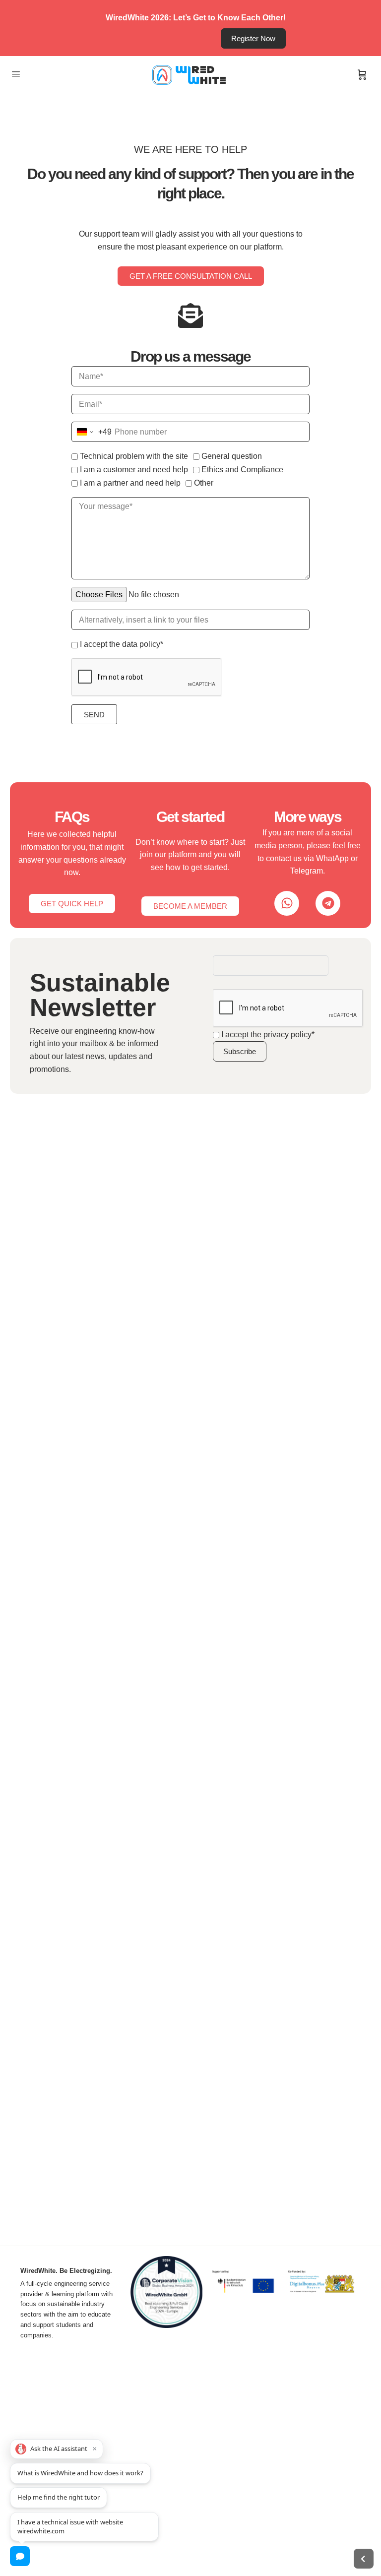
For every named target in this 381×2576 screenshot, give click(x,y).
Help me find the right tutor (59, 2497)
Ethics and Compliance (242, 470)
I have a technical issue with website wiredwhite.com (70, 2526)
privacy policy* (289, 1035)
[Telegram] (328, 903)
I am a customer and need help (134, 470)
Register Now (253, 38)
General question (232, 456)
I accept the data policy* (122, 644)
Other (204, 483)
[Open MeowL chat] (20, 2556)
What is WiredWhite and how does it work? (80, 2473)
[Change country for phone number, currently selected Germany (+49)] (92, 432)
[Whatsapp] (287, 903)
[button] (57, 2449)
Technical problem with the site (134, 456)
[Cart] (362, 75)
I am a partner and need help (130, 483)
